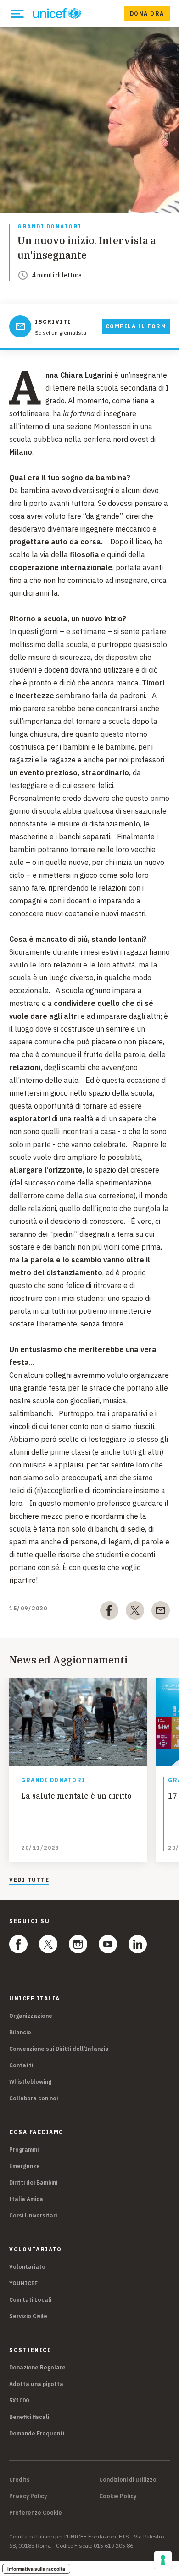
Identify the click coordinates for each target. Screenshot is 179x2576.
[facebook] (109, 1612)
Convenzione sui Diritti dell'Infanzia (59, 2049)
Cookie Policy (118, 2496)
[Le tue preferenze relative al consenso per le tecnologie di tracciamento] (163, 2560)
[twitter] (135, 1612)
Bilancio (20, 2032)
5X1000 (19, 2400)
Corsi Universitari (33, 2215)
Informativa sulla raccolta (36, 2569)
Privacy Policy (28, 2496)
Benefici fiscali (29, 2417)
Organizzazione (31, 2016)
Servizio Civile (28, 2316)
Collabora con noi (34, 2098)
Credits (20, 2480)
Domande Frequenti (37, 2433)
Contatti (21, 2065)
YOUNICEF (23, 2283)
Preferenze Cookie (36, 2513)
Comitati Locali (30, 2300)
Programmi (24, 2149)
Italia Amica (26, 2199)
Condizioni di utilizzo (128, 2480)
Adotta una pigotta (36, 2384)
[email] (161, 1612)
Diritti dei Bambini (33, 2182)
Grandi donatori (50, 227)
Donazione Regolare (37, 2367)
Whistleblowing (30, 2082)
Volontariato (27, 2267)
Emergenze (25, 2166)
